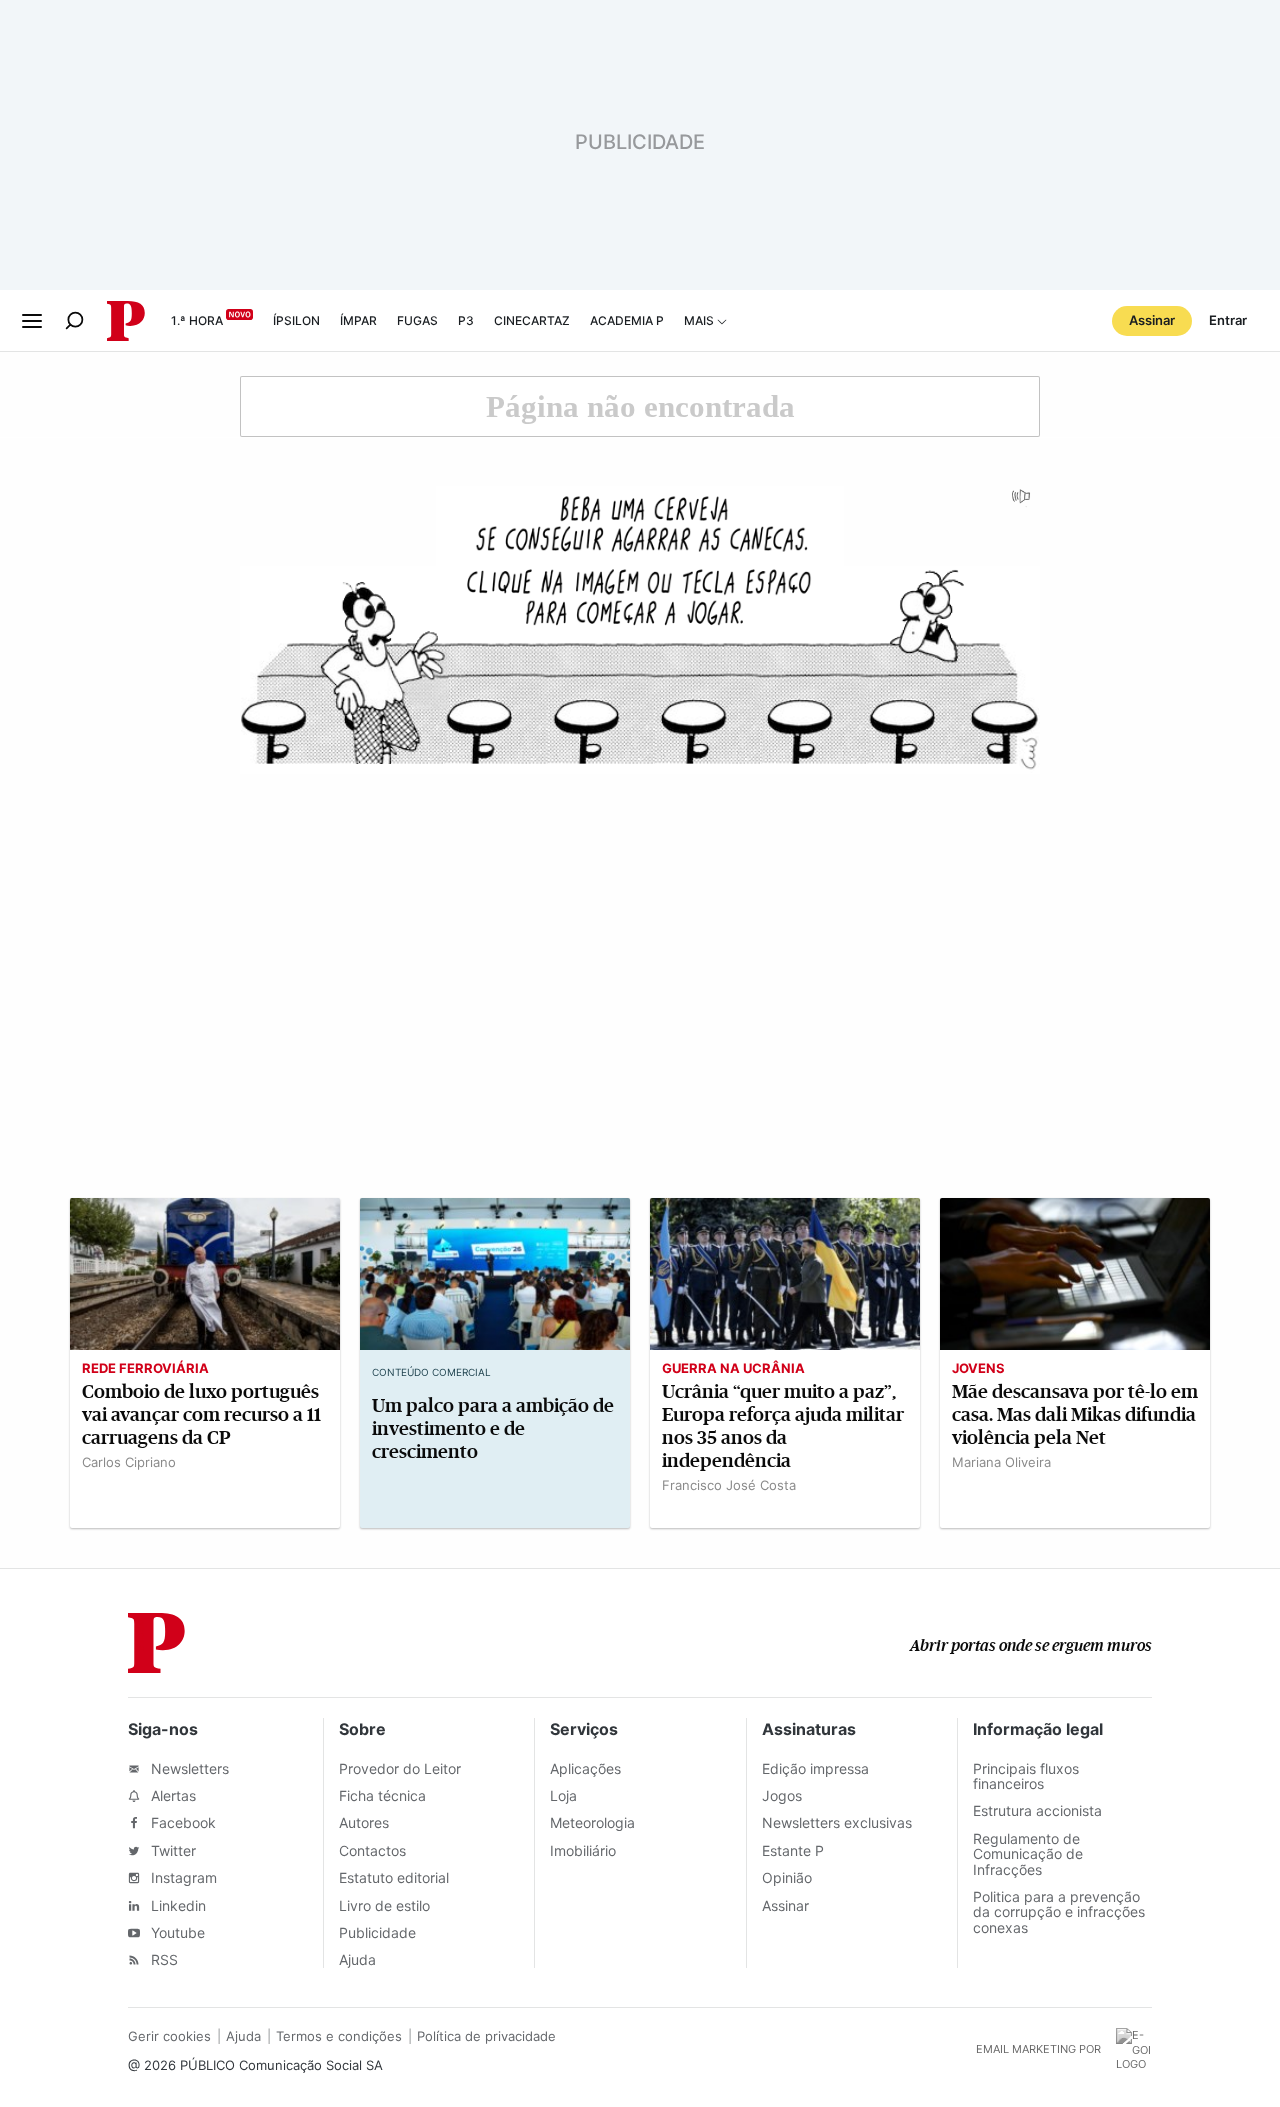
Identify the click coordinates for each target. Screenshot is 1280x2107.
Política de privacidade (486, 2036)
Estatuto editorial (394, 1877)
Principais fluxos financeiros (1026, 1776)
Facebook (181, 1822)
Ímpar (358, 320)
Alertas (171, 1795)
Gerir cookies (169, 2036)
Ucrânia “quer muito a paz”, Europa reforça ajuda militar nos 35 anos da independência (783, 1426)
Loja (563, 1795)
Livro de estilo (384, 1905)
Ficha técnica (382, 1795)
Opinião (787, 1877)
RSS (162, 1959)
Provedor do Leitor (400, 1768)
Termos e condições (339, 2036)
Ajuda (357, 1959)
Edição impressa (815, 1768)
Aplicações (585, 1768)
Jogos (782, 1795)
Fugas (417, 320)
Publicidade (377, 1932)
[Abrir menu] (32, 321)
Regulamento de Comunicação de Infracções (1028, 1854)
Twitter (171, 1850)
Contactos (372, 1850)
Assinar (1152, 320)
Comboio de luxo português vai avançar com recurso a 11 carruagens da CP (201, 1414)
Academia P (627, 320)
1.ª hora (197, 320)
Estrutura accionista (1037, 1810)
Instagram (182, 1877)
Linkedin (176, 1905)
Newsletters (188, 1768)
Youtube (176, 1932)
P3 (466, 320)
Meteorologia (592, 1822)
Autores (364, 1822)
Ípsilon (296, 320)
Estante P (793, 1850)
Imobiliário (583, 1850)
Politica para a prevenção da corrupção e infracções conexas (1059, 1912)
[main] (640, 960)
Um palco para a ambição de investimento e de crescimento (493, 1428)
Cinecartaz (532, 320)
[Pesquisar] (74, 320)
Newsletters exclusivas (837, 1822)
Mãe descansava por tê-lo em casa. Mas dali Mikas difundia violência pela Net (1075, 1414)
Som (1022, 503)
